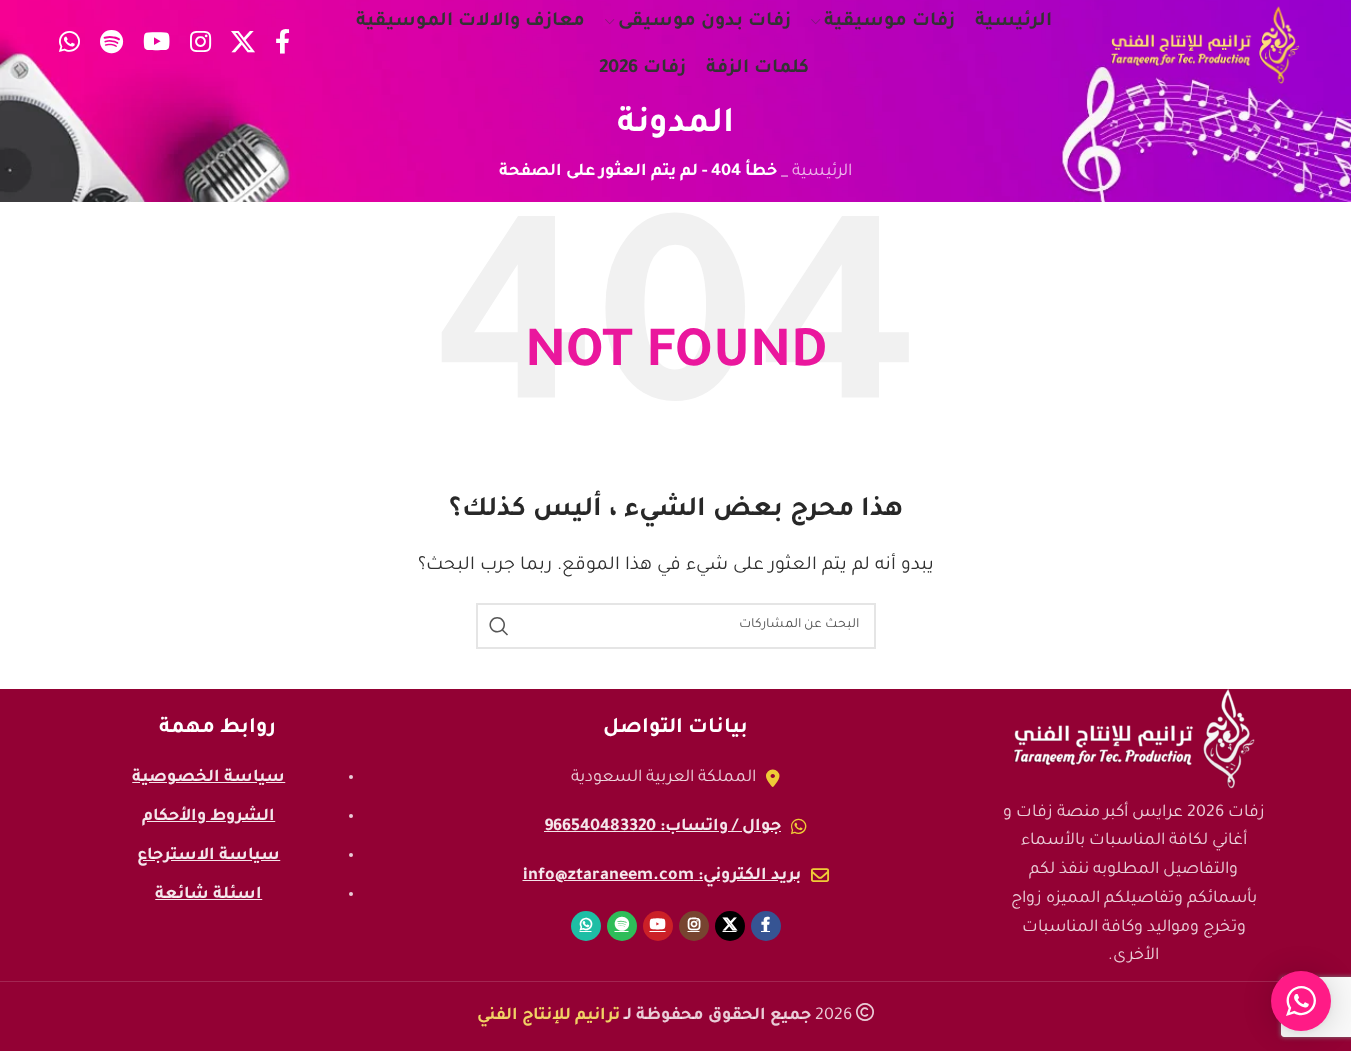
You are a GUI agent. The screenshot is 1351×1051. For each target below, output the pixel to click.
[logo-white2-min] (1134, 739)
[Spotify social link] (111, 45)
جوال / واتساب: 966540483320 (662, 827)
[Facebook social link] (282, 45)
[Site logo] (1205, 46)
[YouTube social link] (156, 45)
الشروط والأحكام (208, 817)
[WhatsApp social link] (69, 45)
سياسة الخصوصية (208, 778)
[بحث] (499, 626)
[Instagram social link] (200, 45)
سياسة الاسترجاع (208, 856)
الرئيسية (822, 172)
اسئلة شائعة (208, 895)
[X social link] (243, 45)
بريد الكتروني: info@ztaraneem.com (662, 876)
